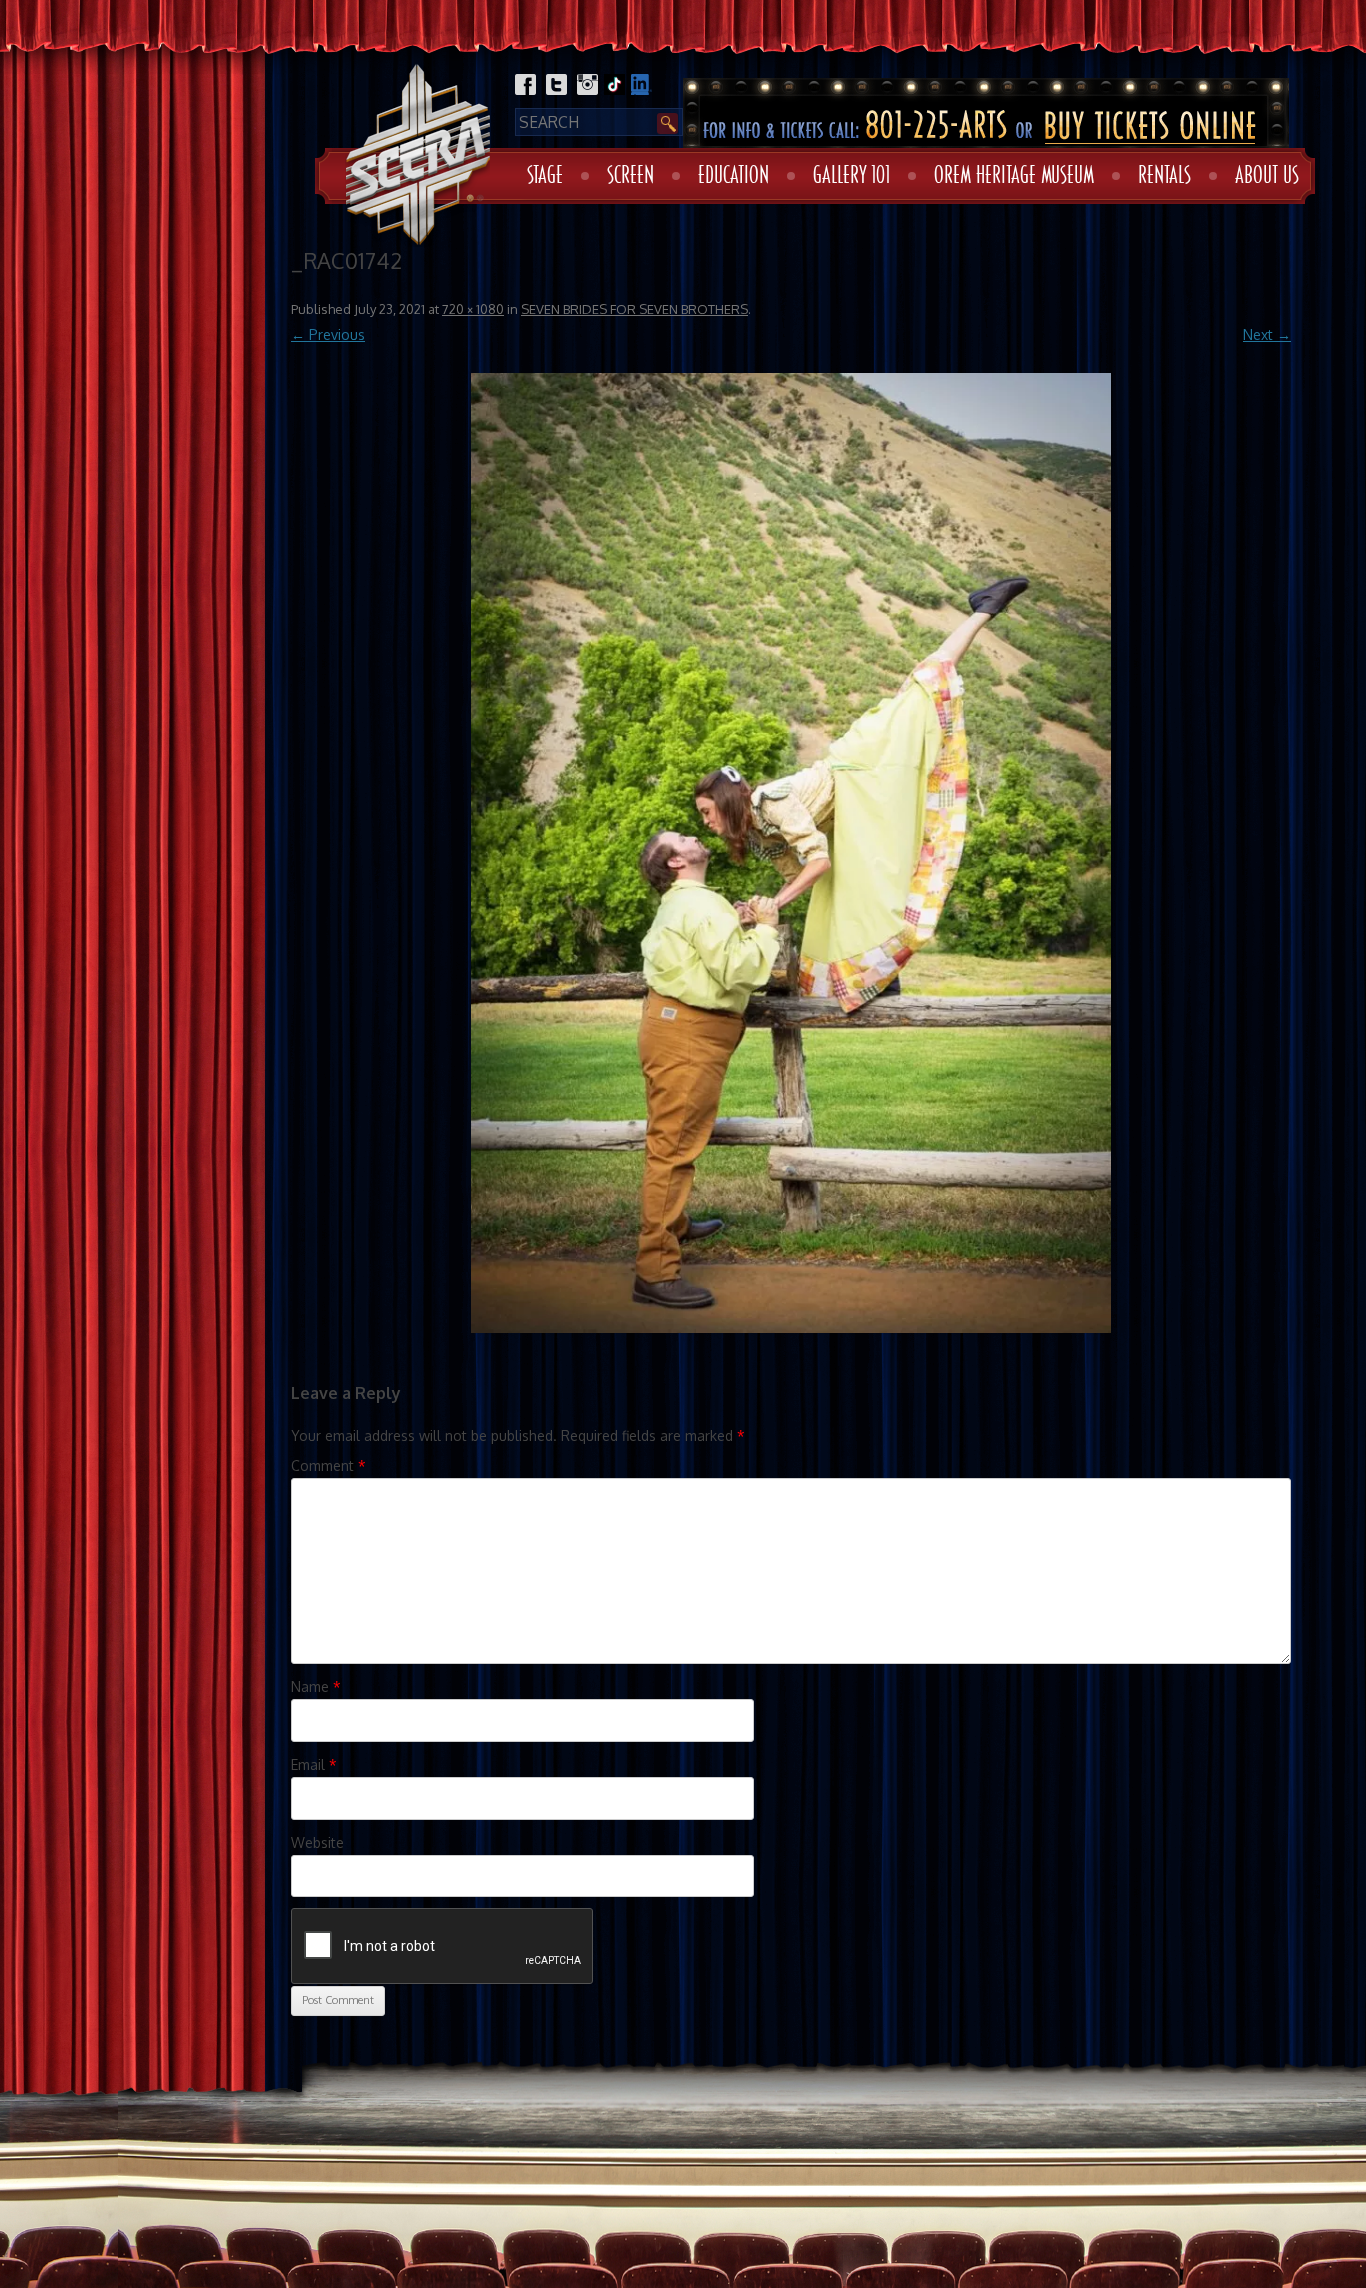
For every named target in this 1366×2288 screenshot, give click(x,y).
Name (316, 1686)
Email (314, 1764)
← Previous (328, 334)
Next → (1267, 334)
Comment (328, 1465)
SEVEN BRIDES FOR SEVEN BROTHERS (634, 309)
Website (317, 1842)
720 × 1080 (473, 309)
